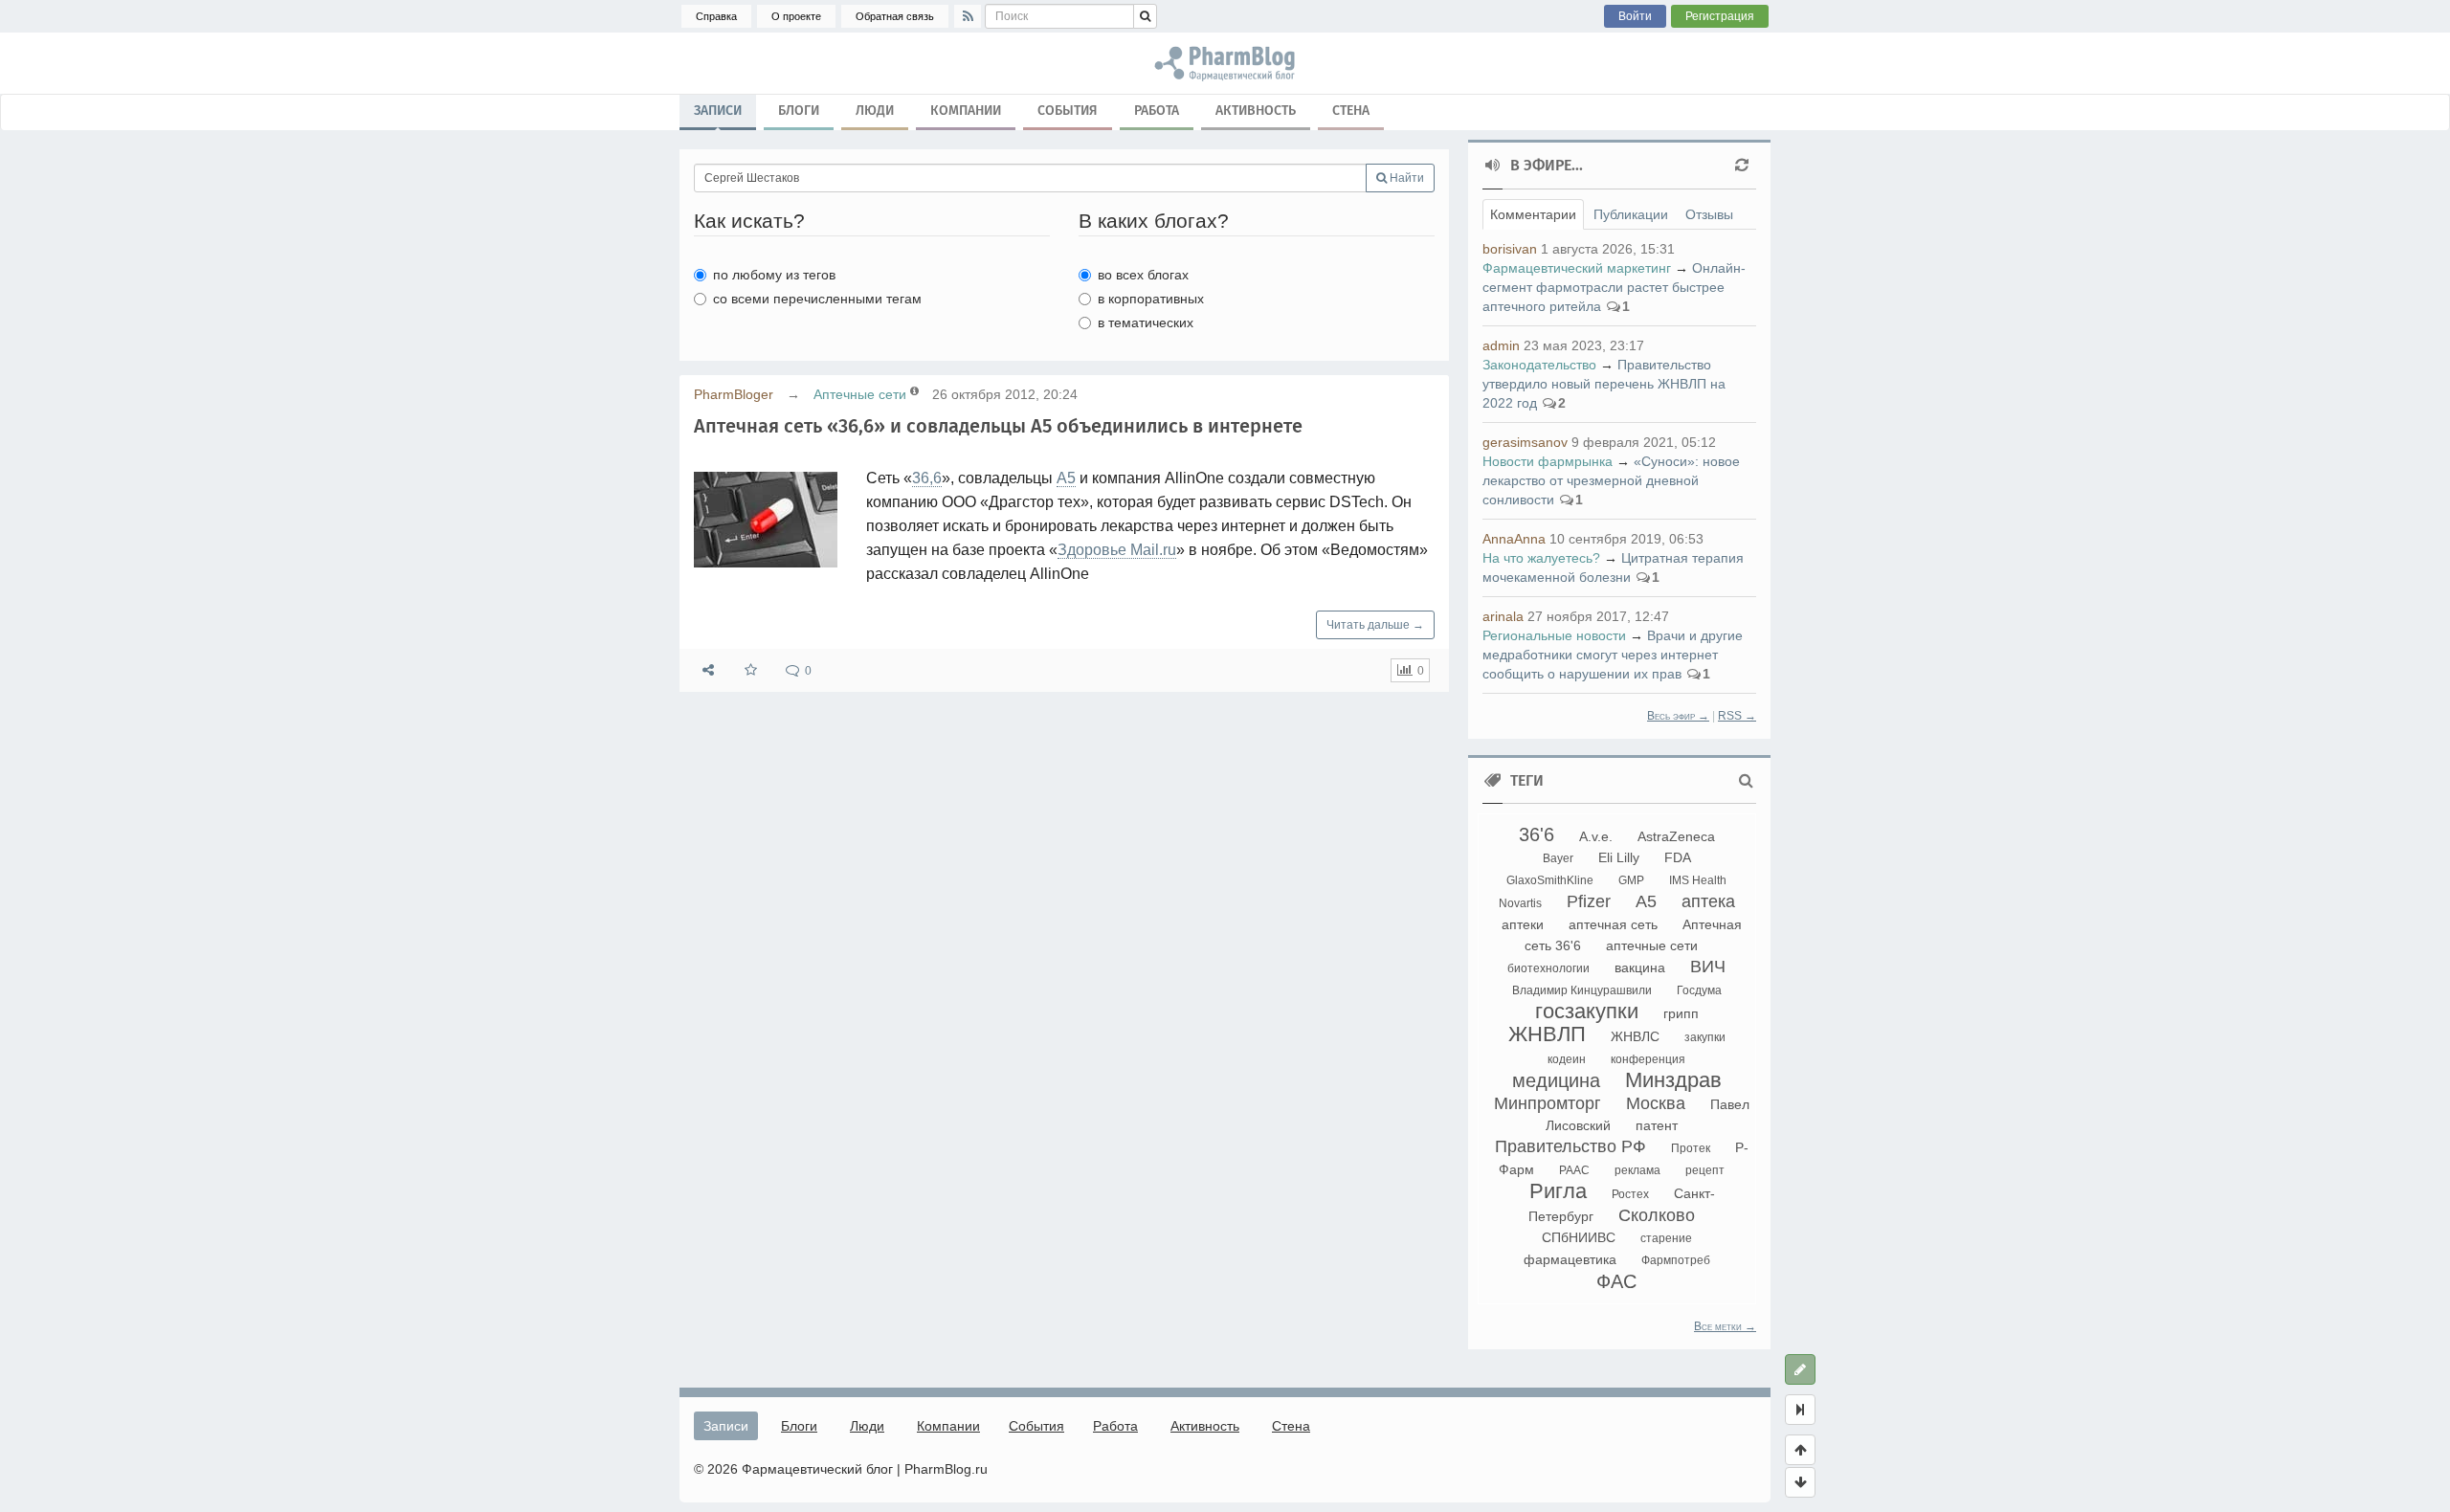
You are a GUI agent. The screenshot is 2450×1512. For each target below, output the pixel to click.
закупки (1705, 1037)
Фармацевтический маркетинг (1577, 268)
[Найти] (1145, 16)
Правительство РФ (1570, 1146)
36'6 (1537, 834)
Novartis (1520, 903)
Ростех (1630, 1194)
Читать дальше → (1375, 625)
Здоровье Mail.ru (1117, 550)
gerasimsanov (1525, 442)
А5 (1066, 478)
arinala (1503, 616)
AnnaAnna (1514, 539)
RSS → (1737, 716)
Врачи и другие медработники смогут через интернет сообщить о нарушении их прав (1613, 655)
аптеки (1523, 924)
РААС (1574, 1170)
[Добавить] (1800, 1369)
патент (1657, 1125)
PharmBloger (734, 394)
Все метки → (1725, 1326)
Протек (1691, 1148)
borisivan (1510, 249)
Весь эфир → (1678, 716)
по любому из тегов (774, 275)
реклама (1637, 1170)
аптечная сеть (1613, 924)
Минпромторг (1548, 1103)
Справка (716, 16)
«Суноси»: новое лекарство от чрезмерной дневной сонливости (1611, 480)
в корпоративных (1151, 299)
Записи (718, 111)
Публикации (1631, 214)
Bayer (1558, 858)
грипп (1681, 1013)
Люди (875, 111)
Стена (1351, 111)
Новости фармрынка (1548, 461)
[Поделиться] (708, 670)
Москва (1656, 1103)
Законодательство (1539, 365)
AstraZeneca (1676, 836)
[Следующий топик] (1800, 1482)
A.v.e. (1596, 836)
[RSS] (968, 16)
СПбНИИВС (1579, 1237)
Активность (1256, 111)
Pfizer (1589, 901)
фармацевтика (1570, 1259)
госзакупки (1587, 1011)
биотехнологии (1548, 968)
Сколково (1657, 1215)
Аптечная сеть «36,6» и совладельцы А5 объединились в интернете (998, 426)
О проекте (796, 16)
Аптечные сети (860, 394)
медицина (1556, 1080)
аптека (1708, 901)
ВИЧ (1708, 967)
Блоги (799, 111)
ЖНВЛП (1547, 1034)
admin (1501, 345)
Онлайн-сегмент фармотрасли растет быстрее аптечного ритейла (1614, 287)
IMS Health (1698, 880)
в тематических (1146, 322)
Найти (1405, 178)
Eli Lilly (1619, 857)
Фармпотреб (1676, 1260)
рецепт (1705, 1170)
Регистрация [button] (1720, 16)
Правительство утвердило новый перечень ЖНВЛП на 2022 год (1604, 384)
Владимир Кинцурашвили (1582, 990)
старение (1666, 1238)
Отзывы (1709, 214)
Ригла (1558, 1191)
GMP (1631, 880)
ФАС (1616, 1281)
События (1068, 111)
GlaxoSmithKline (1550, 880)
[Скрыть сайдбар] (1800, 1410)
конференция (1648, 1059)
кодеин (1567, 1059)
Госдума (1699, 990)
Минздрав (1673, 1080)
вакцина (1640, 967)
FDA (1678, 857)
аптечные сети (1652, 945)
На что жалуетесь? (1541, 558)
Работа (1157, 111)
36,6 (927, 478)
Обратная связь (895, 16)
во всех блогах (1143, 275)
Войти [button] (1635, 16)
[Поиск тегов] (1746, 781)
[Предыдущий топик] (1800, 1450)
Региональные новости (1554, 635)
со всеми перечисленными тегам (817, 299)
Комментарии (1533, 214)
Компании (966, 111)
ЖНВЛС (1635, 1036)
